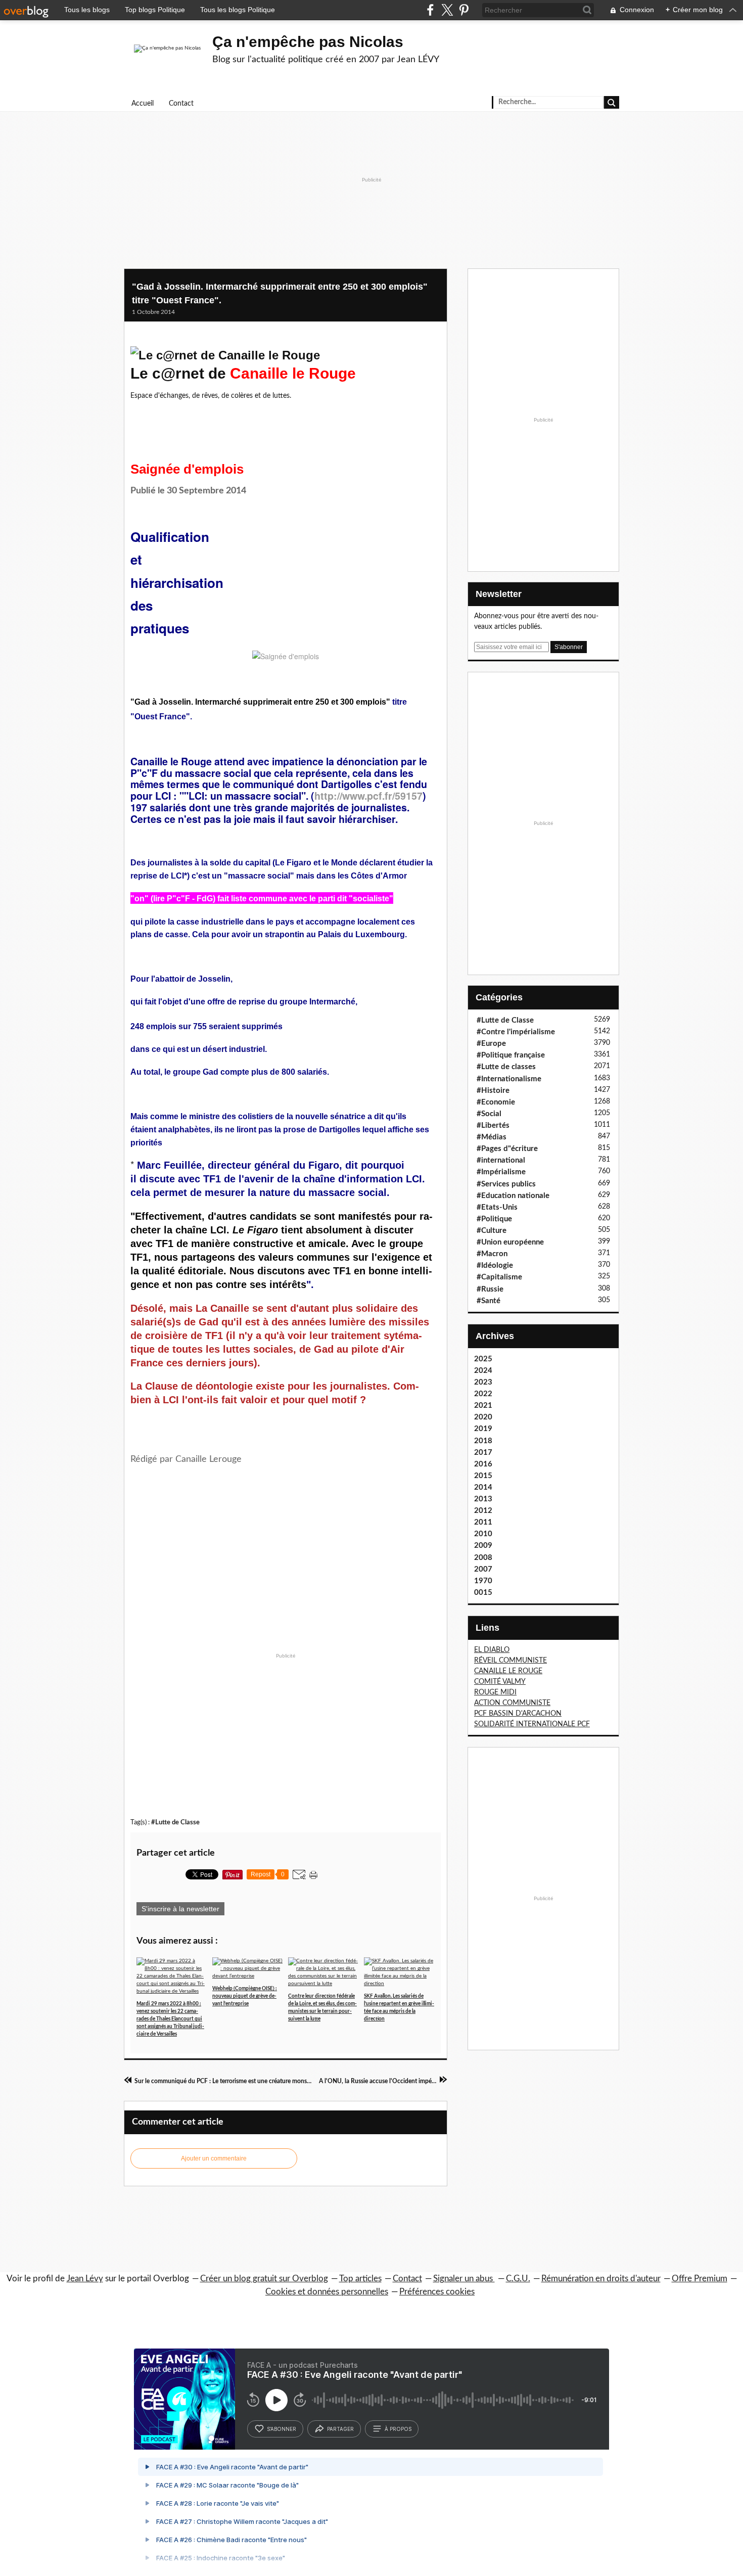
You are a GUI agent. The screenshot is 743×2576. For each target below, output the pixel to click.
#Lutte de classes (506, 1067)
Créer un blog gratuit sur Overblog (264, 2279)
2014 (483, 1487)
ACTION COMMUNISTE (512, 1703)
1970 (483, 1581)
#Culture (492, 1231)
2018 (483, 1441)
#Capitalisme (499, 1277)
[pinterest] (464, 10)
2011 (483, 1522)
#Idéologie (495, 1266)
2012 (483, 1511)
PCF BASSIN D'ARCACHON (518, 1714)
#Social (489, 1114)
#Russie (490, 1289)
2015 (483, 1476)
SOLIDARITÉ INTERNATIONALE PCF (532, 1724)
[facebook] (430, 10)
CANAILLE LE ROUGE (508, 1671)
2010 (483, 1534)
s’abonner (282, 2429)
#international (501, 1160)
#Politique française (511, 1055)
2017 (483, 1453)
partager (340, 2429)
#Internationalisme (509, 1079)
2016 (483, 1464)
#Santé (489, 1301)
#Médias (492, 1137)
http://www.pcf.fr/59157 (368, 796)
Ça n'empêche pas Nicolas (308, 42)
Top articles (360, 2279)
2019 (483, 1429)
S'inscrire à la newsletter (180, 1909)
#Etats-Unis (497, 1207)
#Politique (494, 1219)
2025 (483, 1359)
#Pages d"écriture (507, 1149)
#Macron (492, 1254)
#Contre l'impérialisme (516, 1032)
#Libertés (493, 1125)
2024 (483, 1371)
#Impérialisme (501, 1172)
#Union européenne (510, 1242)
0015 (483, 1593)
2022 (483, 1394)
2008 (483, 1558)
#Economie (496, 1102)
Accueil (143, 104)
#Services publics (506, 1184)
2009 (483, 1546)
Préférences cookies (437, 2292)
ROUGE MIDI (495, 1692)
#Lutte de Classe (175, 1822)
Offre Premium (700, 2279)
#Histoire (493, 1091)
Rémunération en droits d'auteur (601, 2279)
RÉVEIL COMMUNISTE (510, 1661)
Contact (181, 104)
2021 (483, 1406)
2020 (483, 1417)
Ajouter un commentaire (214, 2158)
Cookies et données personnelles (327, 2292)
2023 (483, 1382)
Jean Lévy (85, 2279)
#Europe (491, 1044)
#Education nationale (513, 1196)
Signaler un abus (464, 2279)
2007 (483, 1569)
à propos (398, 2429)
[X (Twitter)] (447, 10)
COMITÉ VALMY (500, 1682)
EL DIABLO (492, 1650)
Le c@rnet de (243, 373)
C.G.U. (518, 2279)
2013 (483, 1499)
